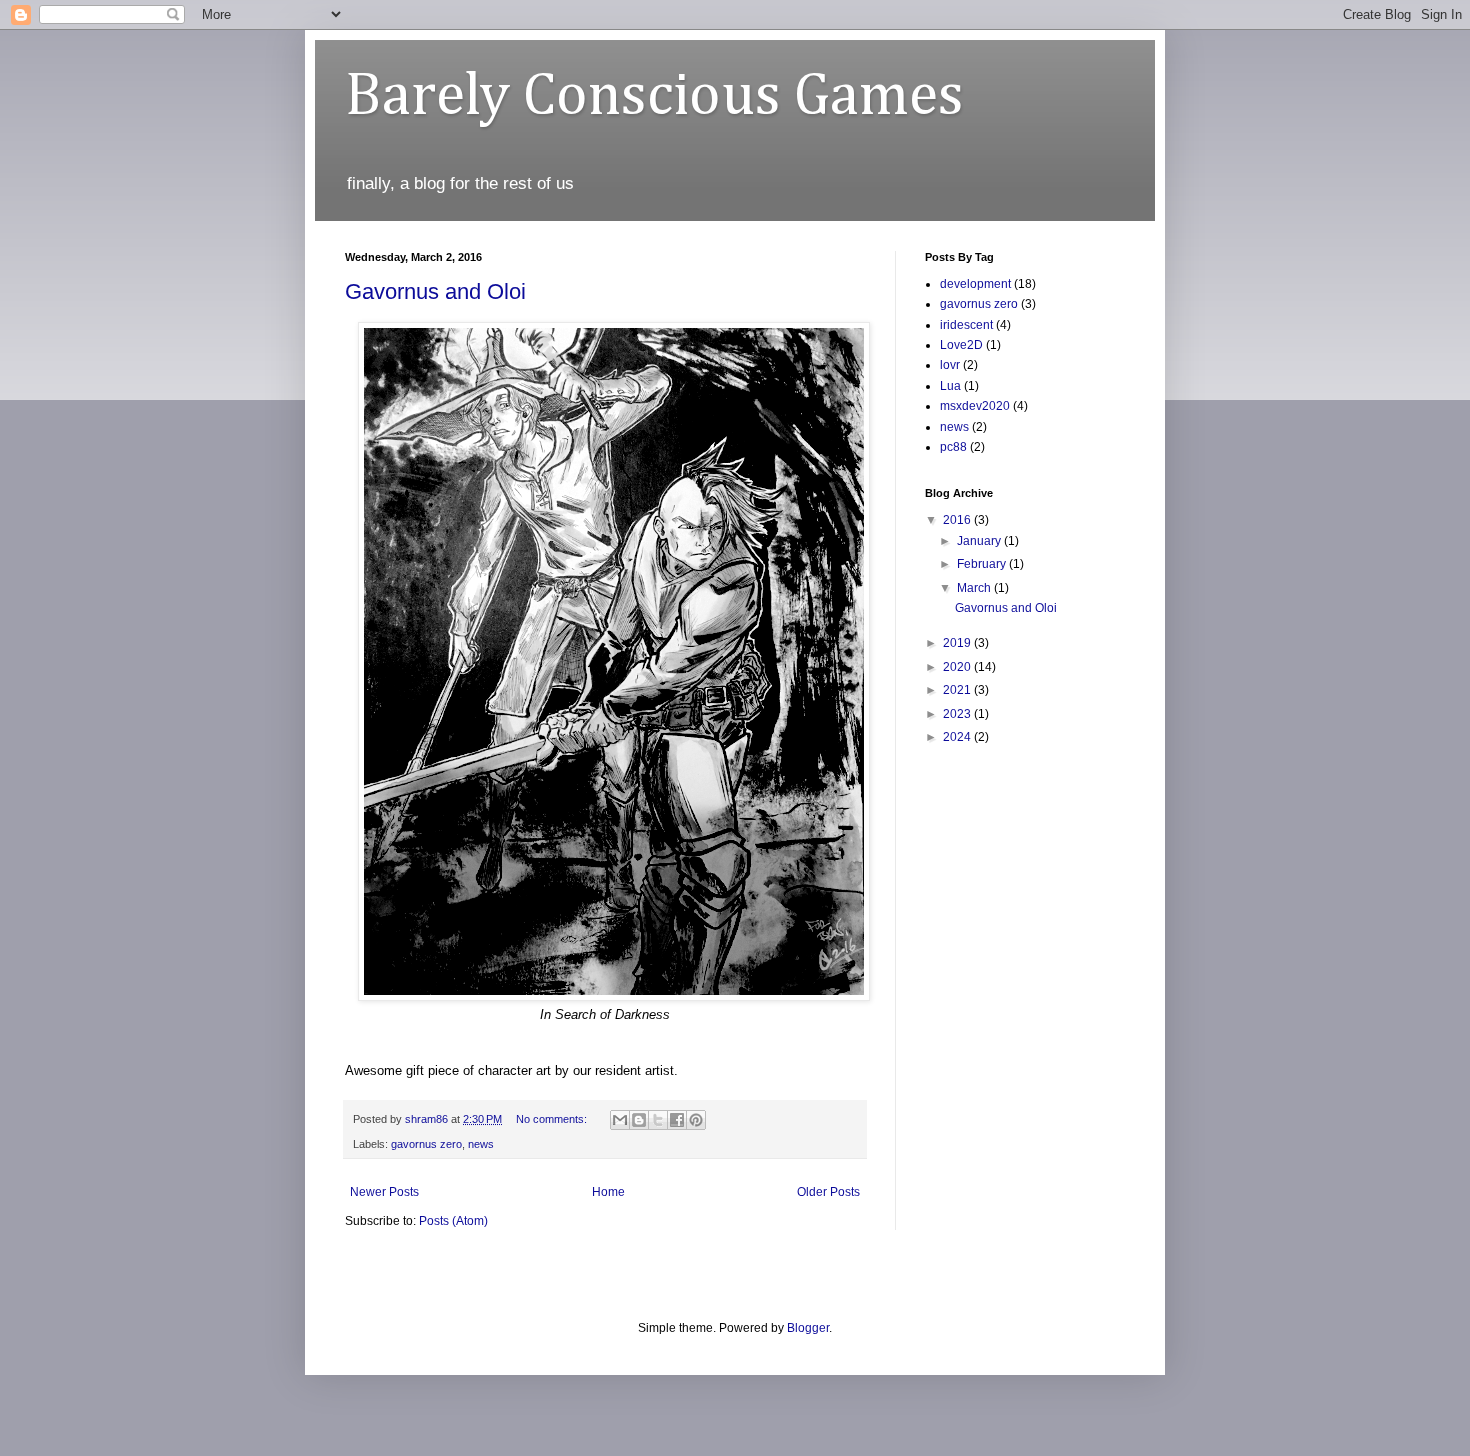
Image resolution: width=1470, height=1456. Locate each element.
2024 (958, 737)
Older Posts (828, 1192)
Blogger (808, 1328)
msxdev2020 (975, 406)
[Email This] (620, 1120)
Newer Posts (384, 1192)
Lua (950, 386)
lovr (950, 365)
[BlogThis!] (639, 1120)
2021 (958, 690)
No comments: (553, 1119)
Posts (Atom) (453, 1221)
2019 (958, 643)
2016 (958, 520)
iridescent (966, 325)
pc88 (953, 447)
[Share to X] (658, 1120)
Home (608, 1192)
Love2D (961, 345)
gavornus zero (426, 1144)
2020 (958, 667)
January (980, 541)
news (481, 1144)
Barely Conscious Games (654, 97)
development (975, 284)
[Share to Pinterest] (696, 1120)
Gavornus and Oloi (435, 291)
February (983, 564)
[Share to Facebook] (677, 1120)
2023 (958, 714)
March (975, 588)
